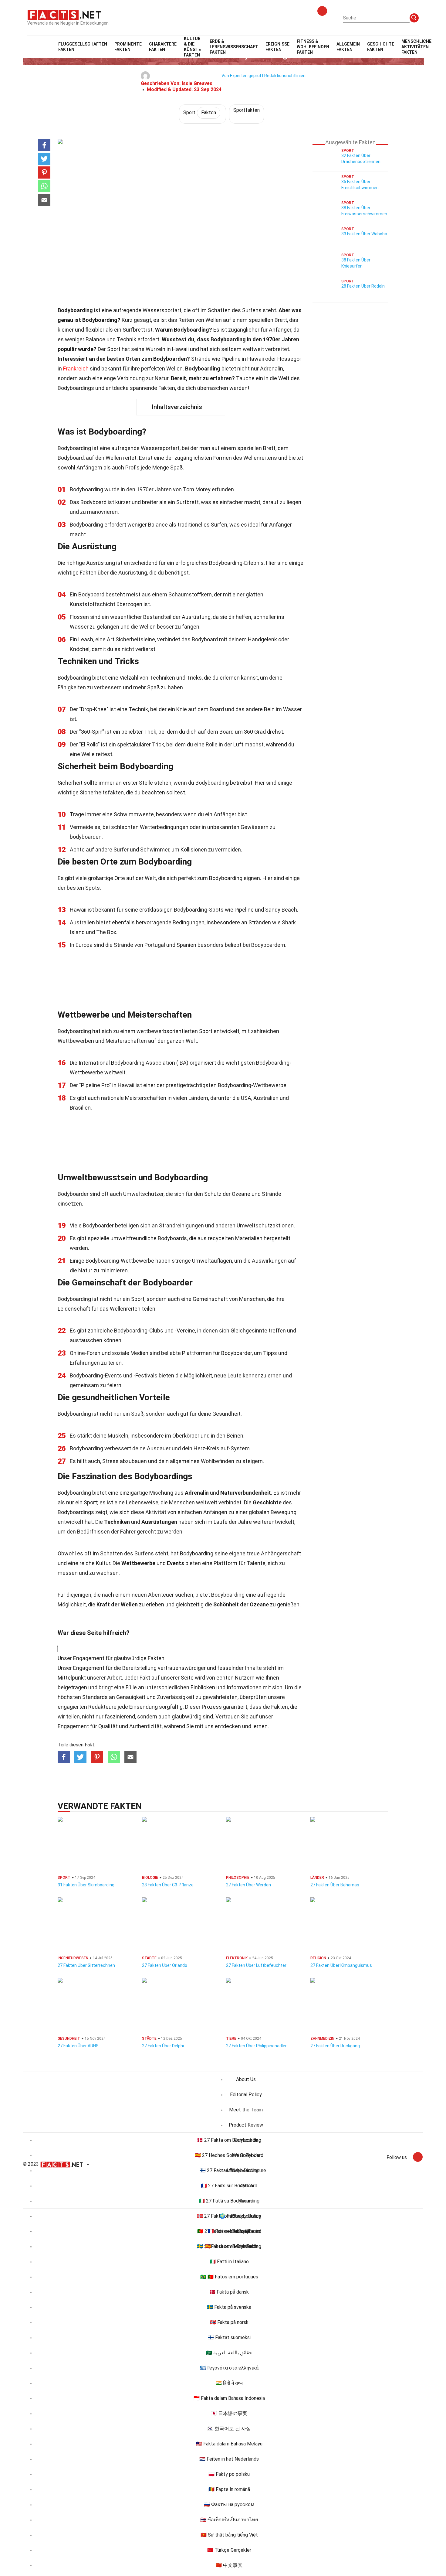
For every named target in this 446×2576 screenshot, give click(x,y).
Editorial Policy (246, 2095)
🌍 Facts (229, 2216)
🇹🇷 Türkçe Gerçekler (229, 2550)
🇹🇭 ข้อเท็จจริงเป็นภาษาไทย (229, 2520)
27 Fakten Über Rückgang (335, 2046)
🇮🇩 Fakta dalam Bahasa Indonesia (229, 2398)
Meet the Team (246, 2110)
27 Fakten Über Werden (248, 1885)
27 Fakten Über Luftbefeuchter (256, 1965)
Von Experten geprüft (242, 76)
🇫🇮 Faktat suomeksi (229, 2337)
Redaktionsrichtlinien (285, 76)
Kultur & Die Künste (192, 47)
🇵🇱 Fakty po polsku (229, 2474)
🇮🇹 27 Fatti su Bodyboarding (229, 2201)
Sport (200, 113)
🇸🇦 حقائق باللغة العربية (229, 2353)
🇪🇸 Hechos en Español (229, 2246)
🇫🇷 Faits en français (229, 2231)
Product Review (246, 2125)
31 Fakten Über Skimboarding (86, 1885)
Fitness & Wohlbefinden (313, 47)
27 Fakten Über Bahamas (335, 1885)
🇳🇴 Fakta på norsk (229, 2322)
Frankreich (76, 368)
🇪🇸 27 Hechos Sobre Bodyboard (229, 2155)
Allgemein (348, 47)
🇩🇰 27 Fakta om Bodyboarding (229, 2140)
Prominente (128, 47)
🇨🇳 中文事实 (229, 2565)
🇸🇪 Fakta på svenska (229, 2307)
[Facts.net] (64, 14)
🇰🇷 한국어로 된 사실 (229, 2429)
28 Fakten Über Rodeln (363, 286)
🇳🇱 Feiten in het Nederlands (229, 2459)
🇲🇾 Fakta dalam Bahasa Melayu (229, 2444)
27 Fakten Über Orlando (165, 1965)
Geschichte (381, 47)
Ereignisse (277, 47)
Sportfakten (247, 110)
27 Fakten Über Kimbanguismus (341, 1965)
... (441, 47)
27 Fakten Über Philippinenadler (256, 2046)
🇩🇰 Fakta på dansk (229, 2292)
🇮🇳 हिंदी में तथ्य (229, 2383)
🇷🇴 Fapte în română (229, 2489)
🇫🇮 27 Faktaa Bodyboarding (229, 2170)
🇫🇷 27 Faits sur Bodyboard (229, 2186)
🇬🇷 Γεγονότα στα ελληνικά (229, 2368)
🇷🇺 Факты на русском (229, 2504)
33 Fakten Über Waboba (364, 234)
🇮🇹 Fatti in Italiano (229, 2262)
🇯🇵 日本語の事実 (229, 2413)
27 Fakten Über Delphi (163, 2046)
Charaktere (163, 47)
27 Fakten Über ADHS (78, 2046)
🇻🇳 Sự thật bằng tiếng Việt (229, 2535)
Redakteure (102, 1707)
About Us (246, 2079)
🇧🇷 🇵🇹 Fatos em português (229, 2277)
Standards (95, 1697)
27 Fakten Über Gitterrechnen (86, 1965)
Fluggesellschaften (83, 47)
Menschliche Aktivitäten (416, 47)
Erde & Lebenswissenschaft (234, 47)
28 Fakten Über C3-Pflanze (168, 1885)
